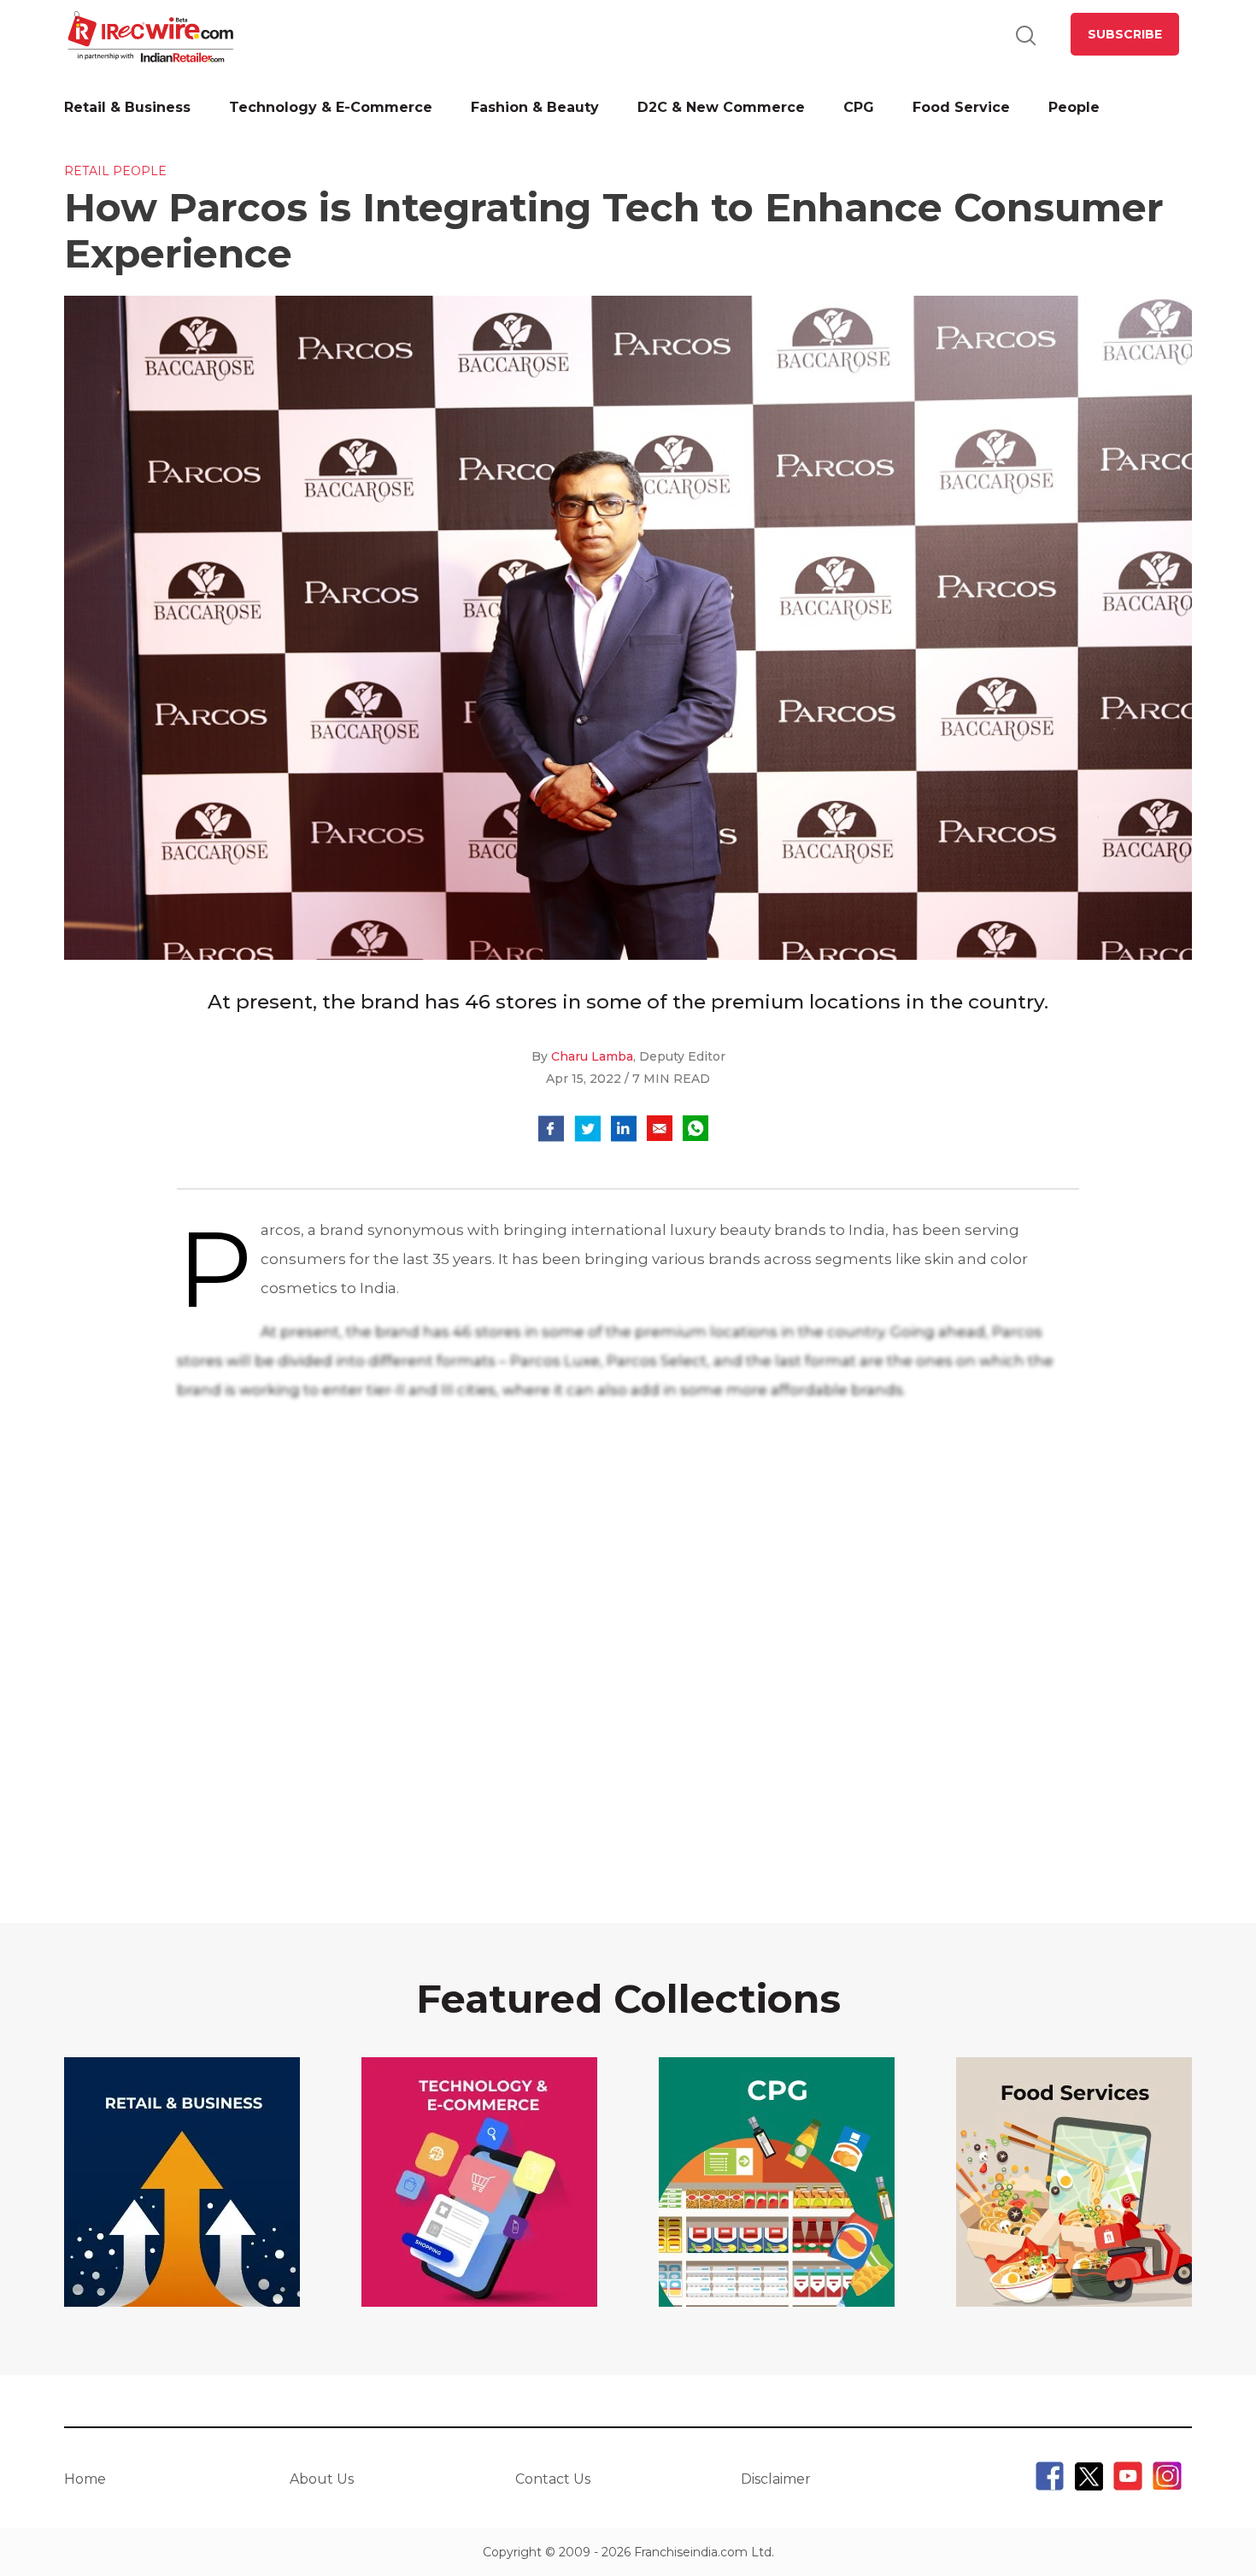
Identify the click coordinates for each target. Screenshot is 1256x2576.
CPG (859, 107)
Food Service (961, 107)
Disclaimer (776, 2479)
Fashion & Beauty (535, 107)
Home (85, 2479)
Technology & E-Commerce (331, 107)
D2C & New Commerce (721, 107)
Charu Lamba (592, 1056)
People (1074, 107)
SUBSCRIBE (1125, 34)
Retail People (115, 171)
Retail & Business (127, 107)
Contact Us (553, 2479)
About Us (322, 2479)
